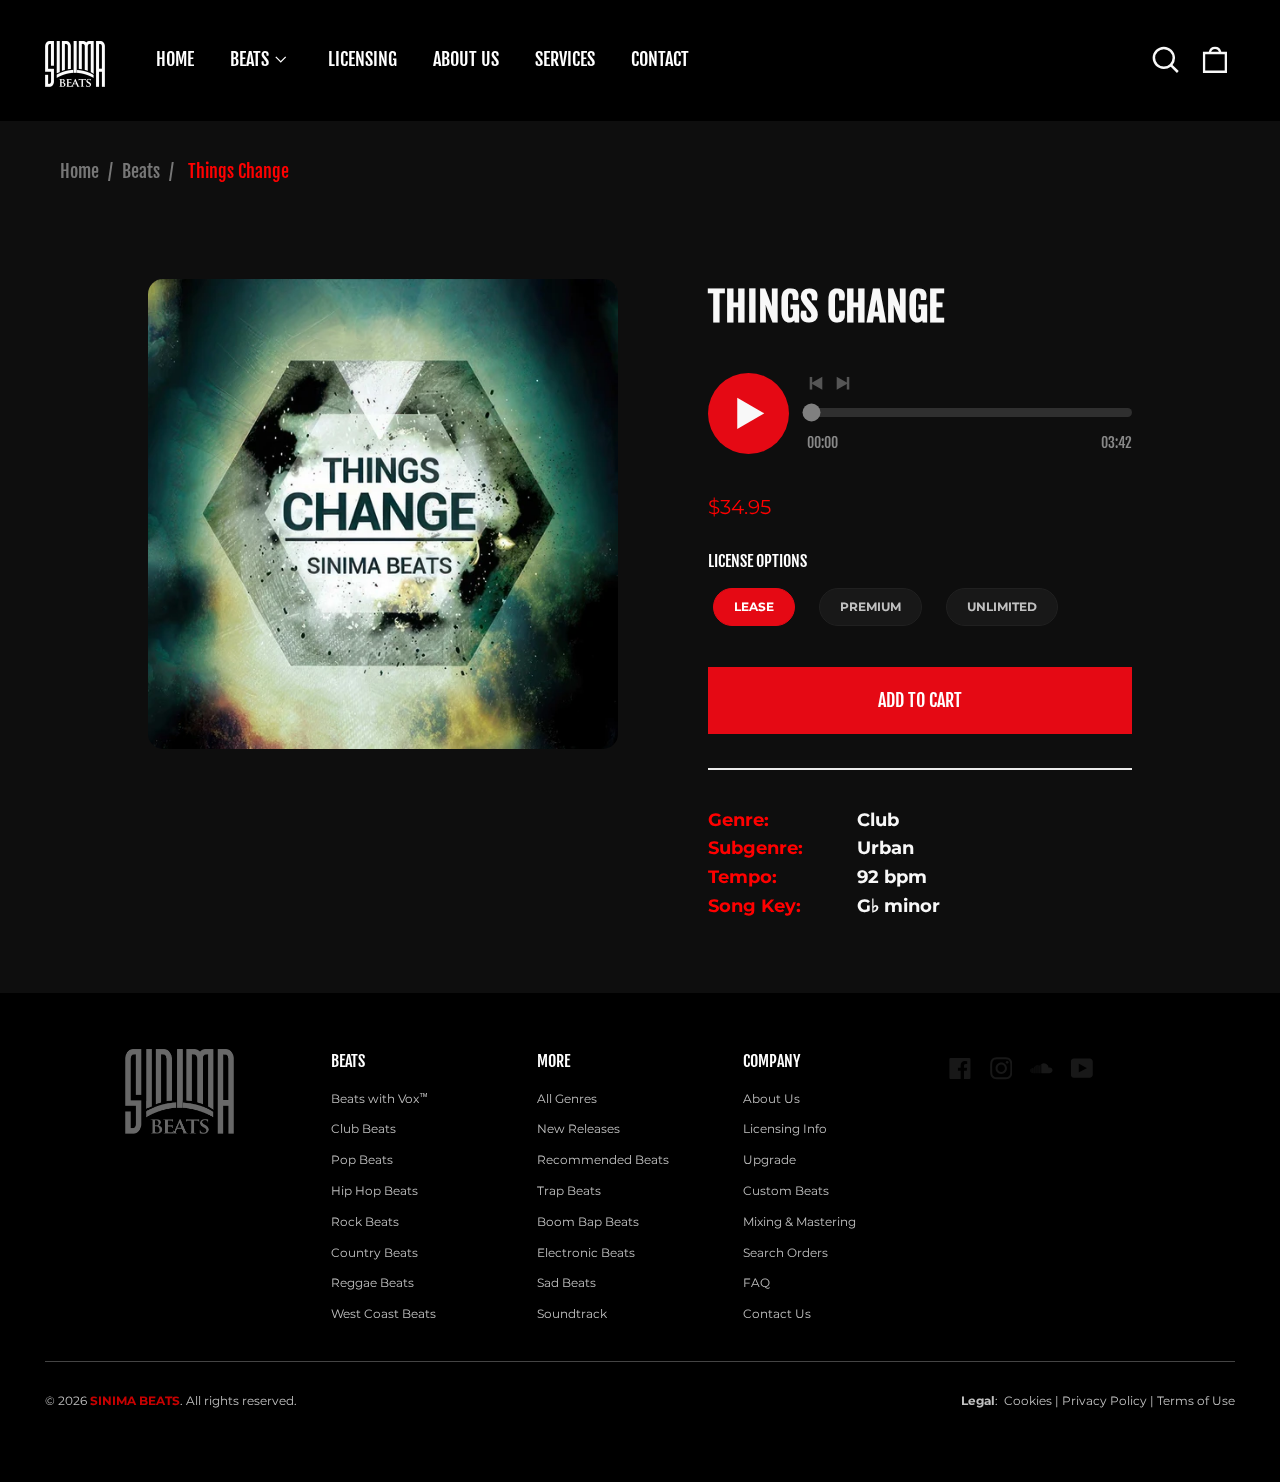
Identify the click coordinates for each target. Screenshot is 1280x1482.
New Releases (578, 1128)
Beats (141, 171)
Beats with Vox (379, 1098)
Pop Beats (362, 1159)
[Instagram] (1001, 1068)
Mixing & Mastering (799, 1221)
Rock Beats (365, 1221)
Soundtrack (572, 1313)
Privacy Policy (1104, 1400)
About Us (771, 1098)
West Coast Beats (383, 1313)
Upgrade (769, 1159)
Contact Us (777, 1313)
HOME (175, 59)
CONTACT (660, 59)
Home (79, 171)
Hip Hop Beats (374, 1190)
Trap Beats (569, 1190)
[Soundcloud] (1041, 1068)
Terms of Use (1196, 1400)
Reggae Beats (372, 1282)
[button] (1165, 59)
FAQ (756, 1282)
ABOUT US (466, 59)
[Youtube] (1082, 1068)
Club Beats (363, 1128)
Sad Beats (566, 1282)
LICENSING (362, 59)
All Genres (567, 1098)
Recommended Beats (603, 1159)
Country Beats (374, 1252)
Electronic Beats (586, 1252)
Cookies (1028, 1400)
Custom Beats (786, 1190)
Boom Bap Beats (588, 1221)
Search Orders (785, 1252)
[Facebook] (960, 1068)
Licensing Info (785, 1128)
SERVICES (565, 59)
